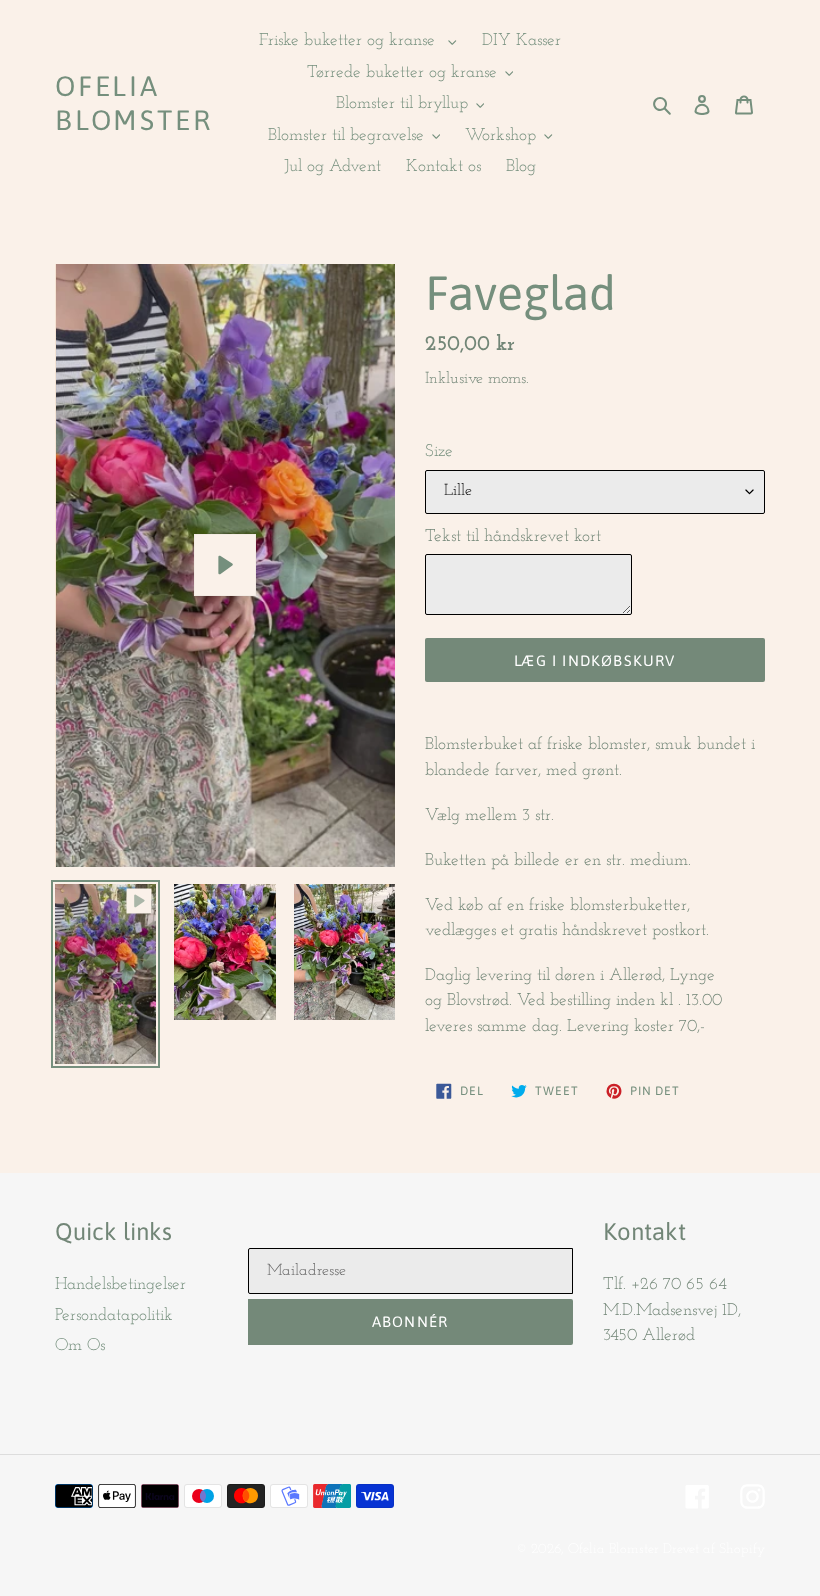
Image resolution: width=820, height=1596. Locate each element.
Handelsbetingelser (120, 1284)
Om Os (80, 1345)
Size (439, 451)
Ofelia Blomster (133, 103)
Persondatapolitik (114, 1315)
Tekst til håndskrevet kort (513, 536)
